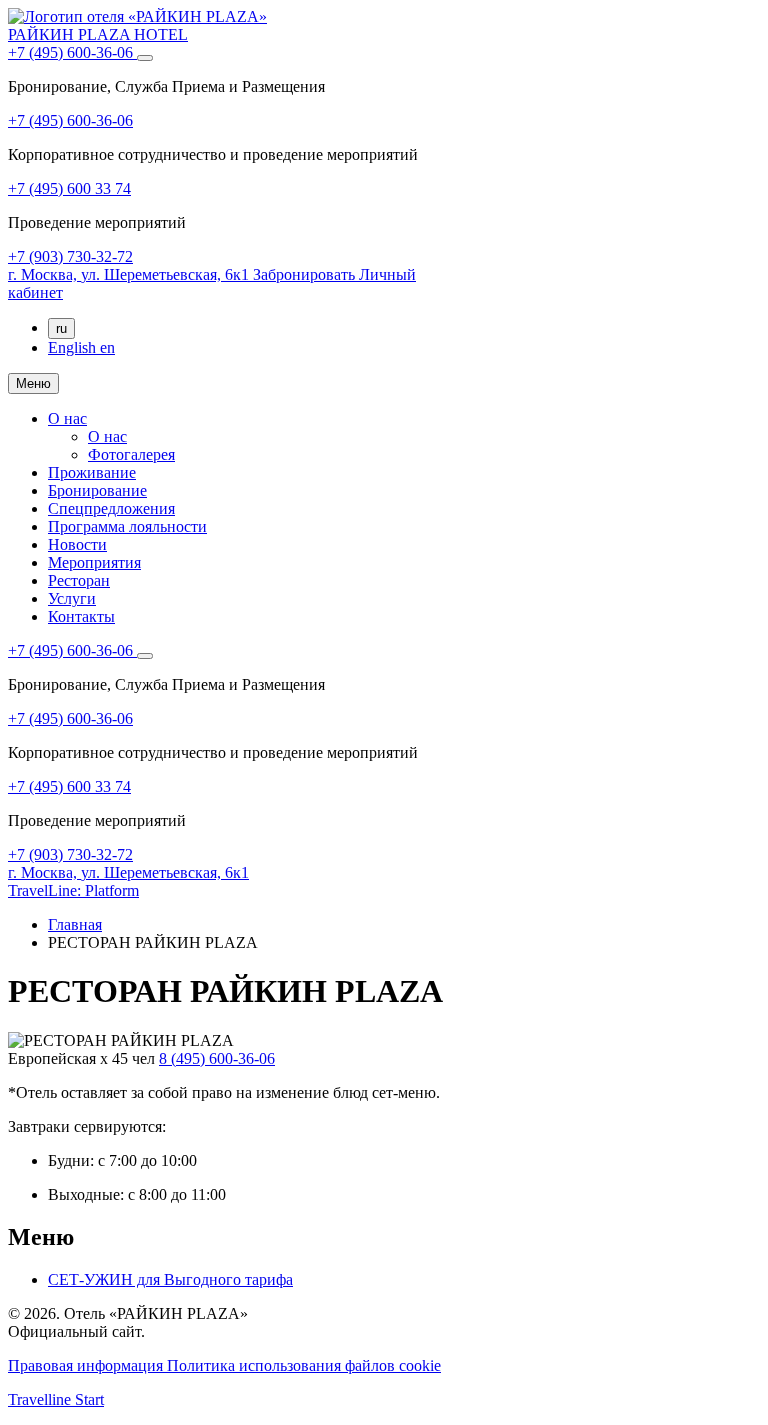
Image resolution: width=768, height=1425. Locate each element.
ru (61, 328)
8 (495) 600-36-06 (217, 1058)
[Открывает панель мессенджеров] (145, 58)
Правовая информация (87, 1365)
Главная (75, 924)
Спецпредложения (111, 508)
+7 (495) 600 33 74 (69, 188)
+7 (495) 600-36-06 (72, 52)
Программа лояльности (127, 526)
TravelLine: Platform (73, 890)
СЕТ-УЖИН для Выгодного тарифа (170, 1279)
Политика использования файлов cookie (304, 1365)
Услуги (72, 598)
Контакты (81, 616)
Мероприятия (94, 562)
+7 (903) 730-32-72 (70, 256)
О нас (67, 418)
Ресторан (79, 580)
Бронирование (97, 490)
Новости (77, 544)
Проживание (92, 472)
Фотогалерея (131, 454)
